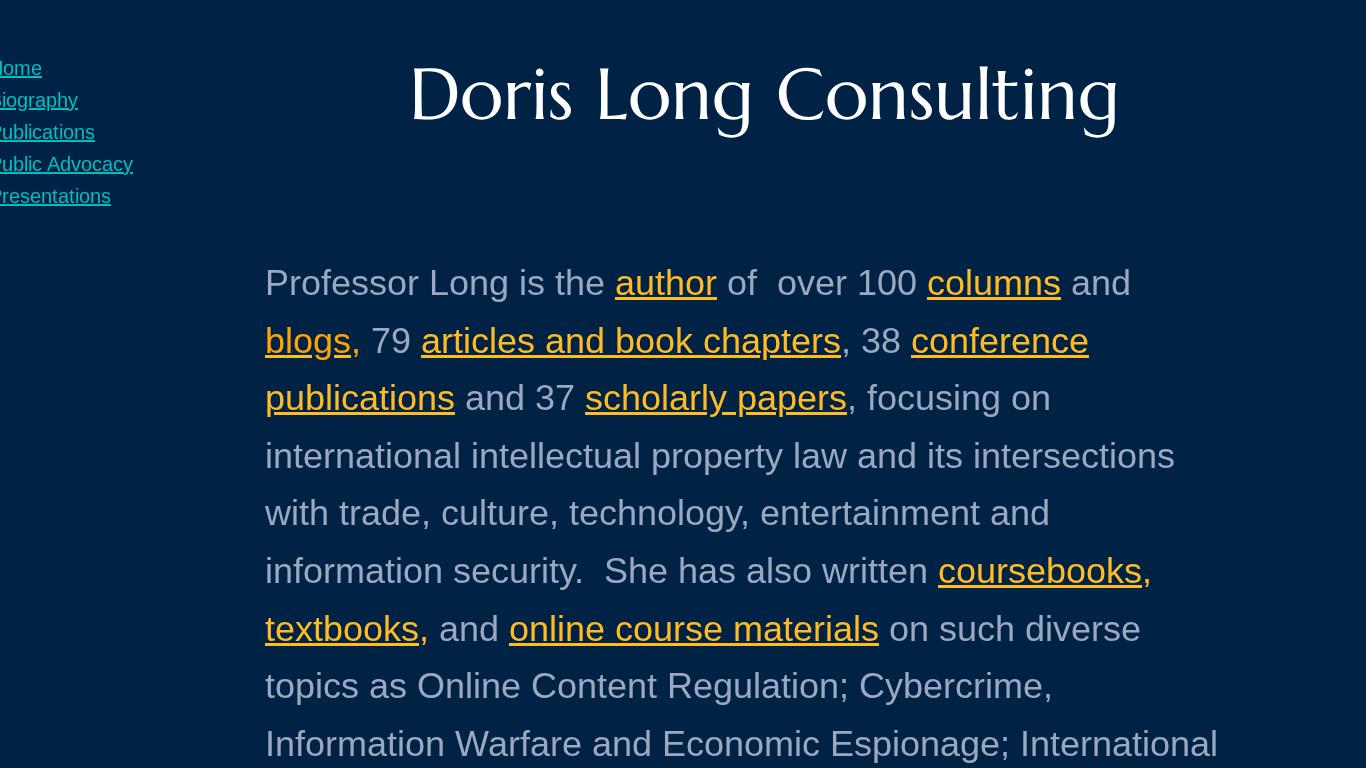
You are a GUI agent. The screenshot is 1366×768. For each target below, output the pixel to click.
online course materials (694, 628)
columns (994, 282)
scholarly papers (716, 397)
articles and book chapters (631, 340)
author (666, 282)
